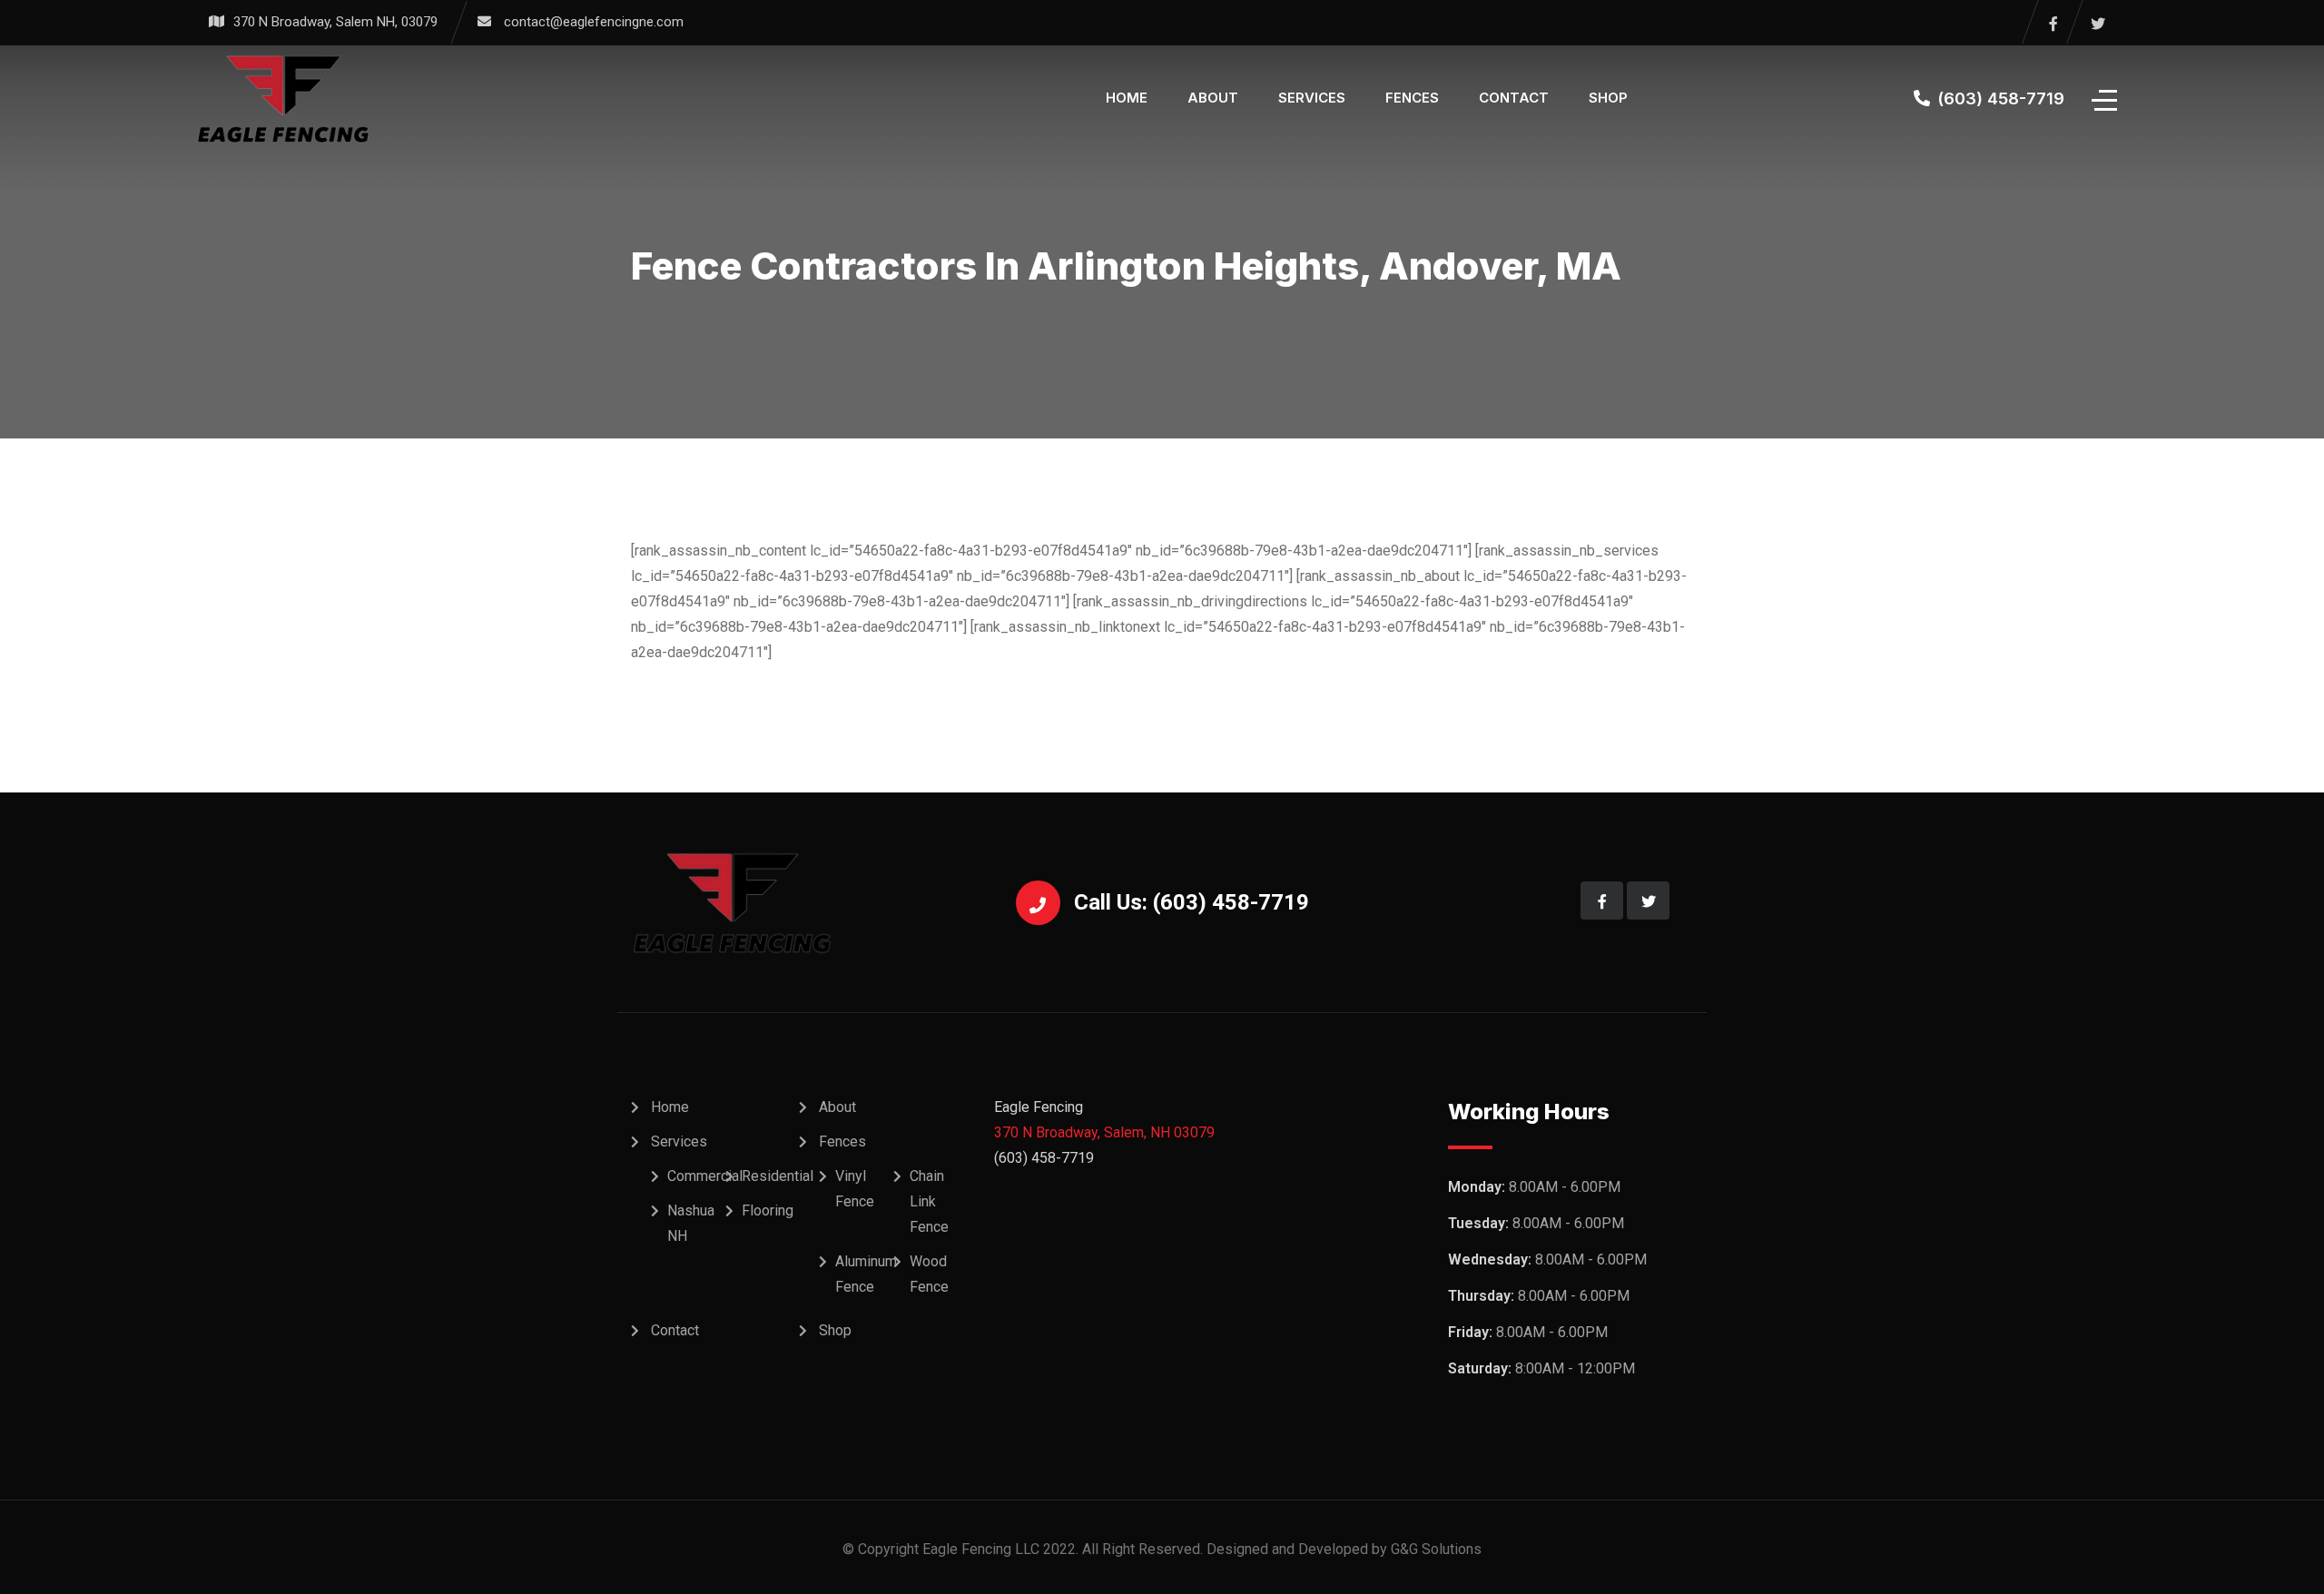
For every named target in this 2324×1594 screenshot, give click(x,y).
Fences (1412, 98)
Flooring (768, 1210)
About (1213, 98)
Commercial (705, 1176)
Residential (778, 1176)
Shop (1608, 98)
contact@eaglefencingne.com (594, 22)
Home (1127, 98)
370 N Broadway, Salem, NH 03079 (1104, 1132)
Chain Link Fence (929, 1201)
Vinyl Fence (855, 1189)
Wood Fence (929, 1274)
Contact (1514, 98)
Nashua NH (691, 1223)
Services (1312, 98)
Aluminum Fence (866, 1274)
